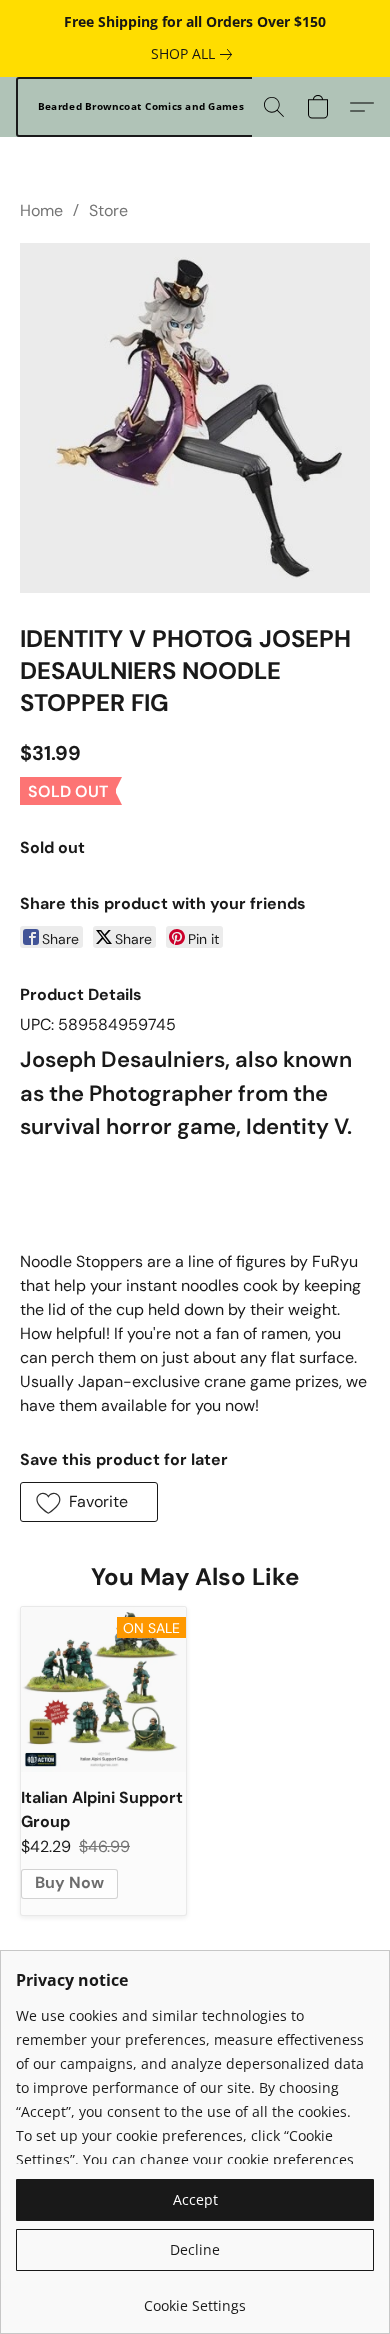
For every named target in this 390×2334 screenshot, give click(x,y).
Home (41, 210)
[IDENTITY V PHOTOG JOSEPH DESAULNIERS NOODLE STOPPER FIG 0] (195, 418)
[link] (195, 54)
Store (108, 210)
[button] (141, 107)
